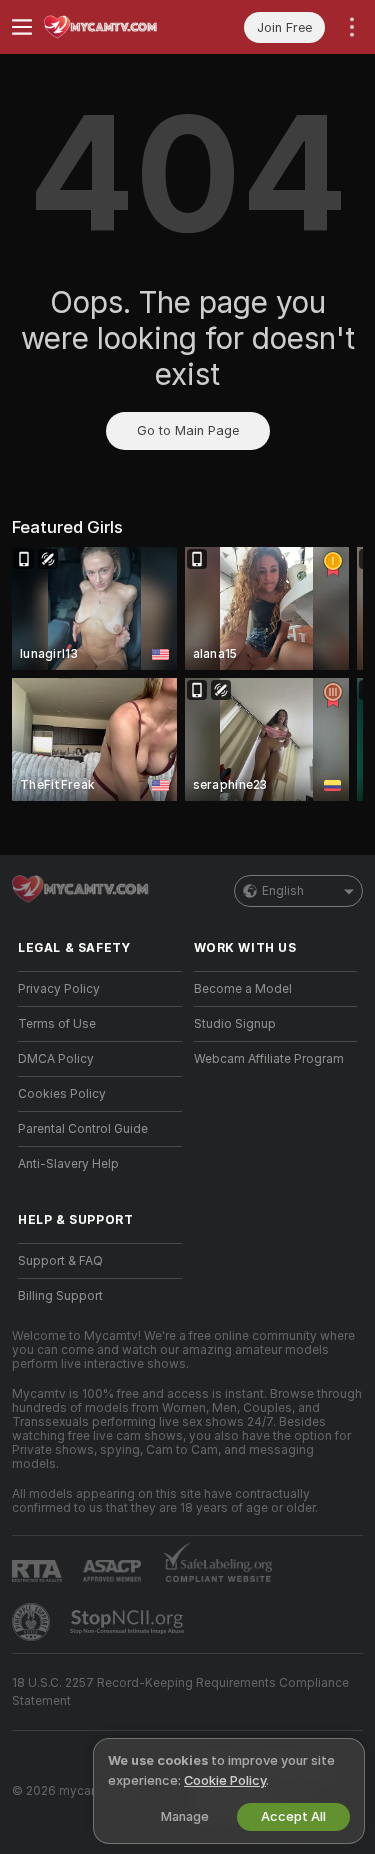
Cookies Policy (62, 1094)
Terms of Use (57, 1024)
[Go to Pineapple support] (33, 1622)
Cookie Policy (225, 1780)
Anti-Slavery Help (68, 1164)
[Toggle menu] (22, 27)
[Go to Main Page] (116, 27)
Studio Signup (235, 1024)
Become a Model (243, 989)
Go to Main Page (188, 430)
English (283, 891)
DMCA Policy (56, 1059)
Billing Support (60, 1296)
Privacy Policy (59, 989)
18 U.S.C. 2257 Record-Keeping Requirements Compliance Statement (180, 1692)
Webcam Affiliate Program (269, 1059)
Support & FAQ (60, 1261)
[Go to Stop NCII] (129, 1622)
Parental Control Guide (83, 1129)
